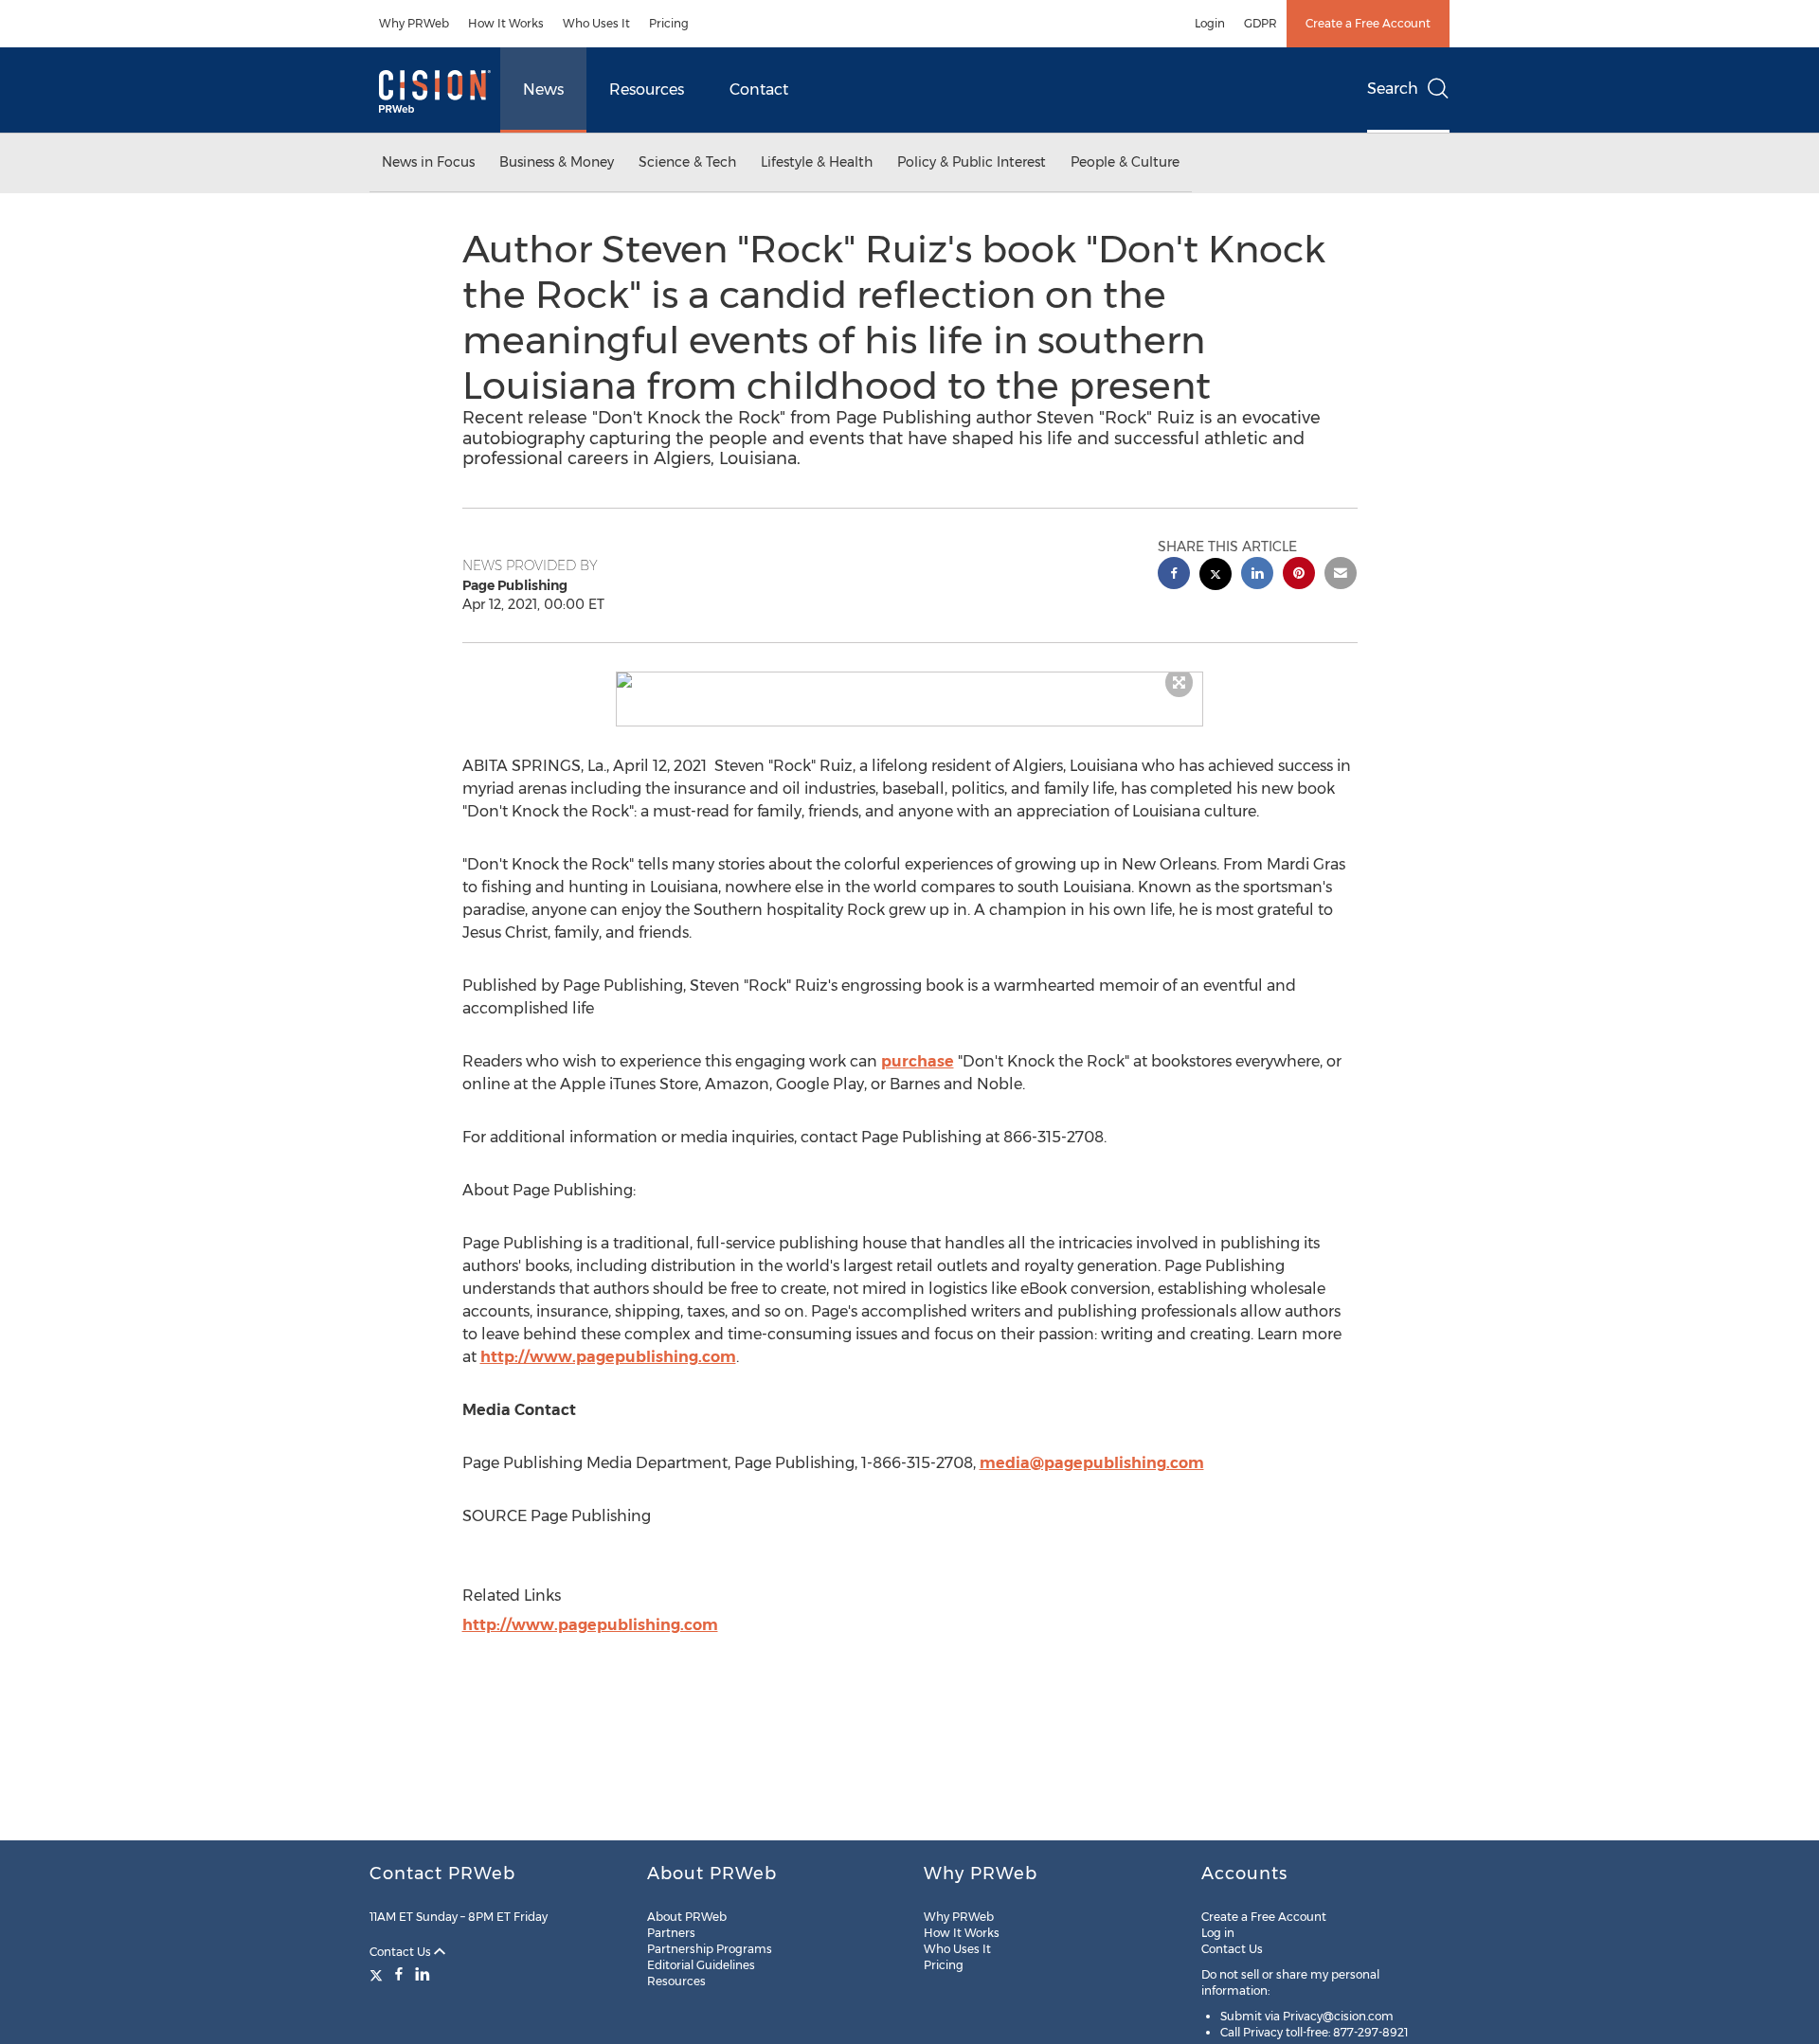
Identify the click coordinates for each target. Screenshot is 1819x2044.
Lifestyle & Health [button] (817, 162)
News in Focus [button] (428, 162)
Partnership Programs (710, 1949)
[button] (909, 680)
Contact (759, 90)
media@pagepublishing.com (1092, 1463)
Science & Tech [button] (687, 162)
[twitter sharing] (1216, 576)
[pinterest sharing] (1299, 575)
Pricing (669, 23)
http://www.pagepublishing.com (608, 1357)
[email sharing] (1341, 575)
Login (1210, 23)
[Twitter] (378, 1974)
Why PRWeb (414, 23)
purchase (918, 1061)
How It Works (506, 23)
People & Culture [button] (1125, 162)
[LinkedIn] (423, 1974)
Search (1393, 89)
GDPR (1261, 23)
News (543, 90)
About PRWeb (687, 1917)
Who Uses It (596, 23)
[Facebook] (399, 1974)
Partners (671, 1933)
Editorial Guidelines (701, 1965)
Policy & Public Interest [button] (972, 162)
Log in (1218, 1933)
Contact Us (402, 1952)
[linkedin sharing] (1257, 575)
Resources (647, 90)
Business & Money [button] (557, 162)
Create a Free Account (1368, 23)
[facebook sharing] (1174, 575)
